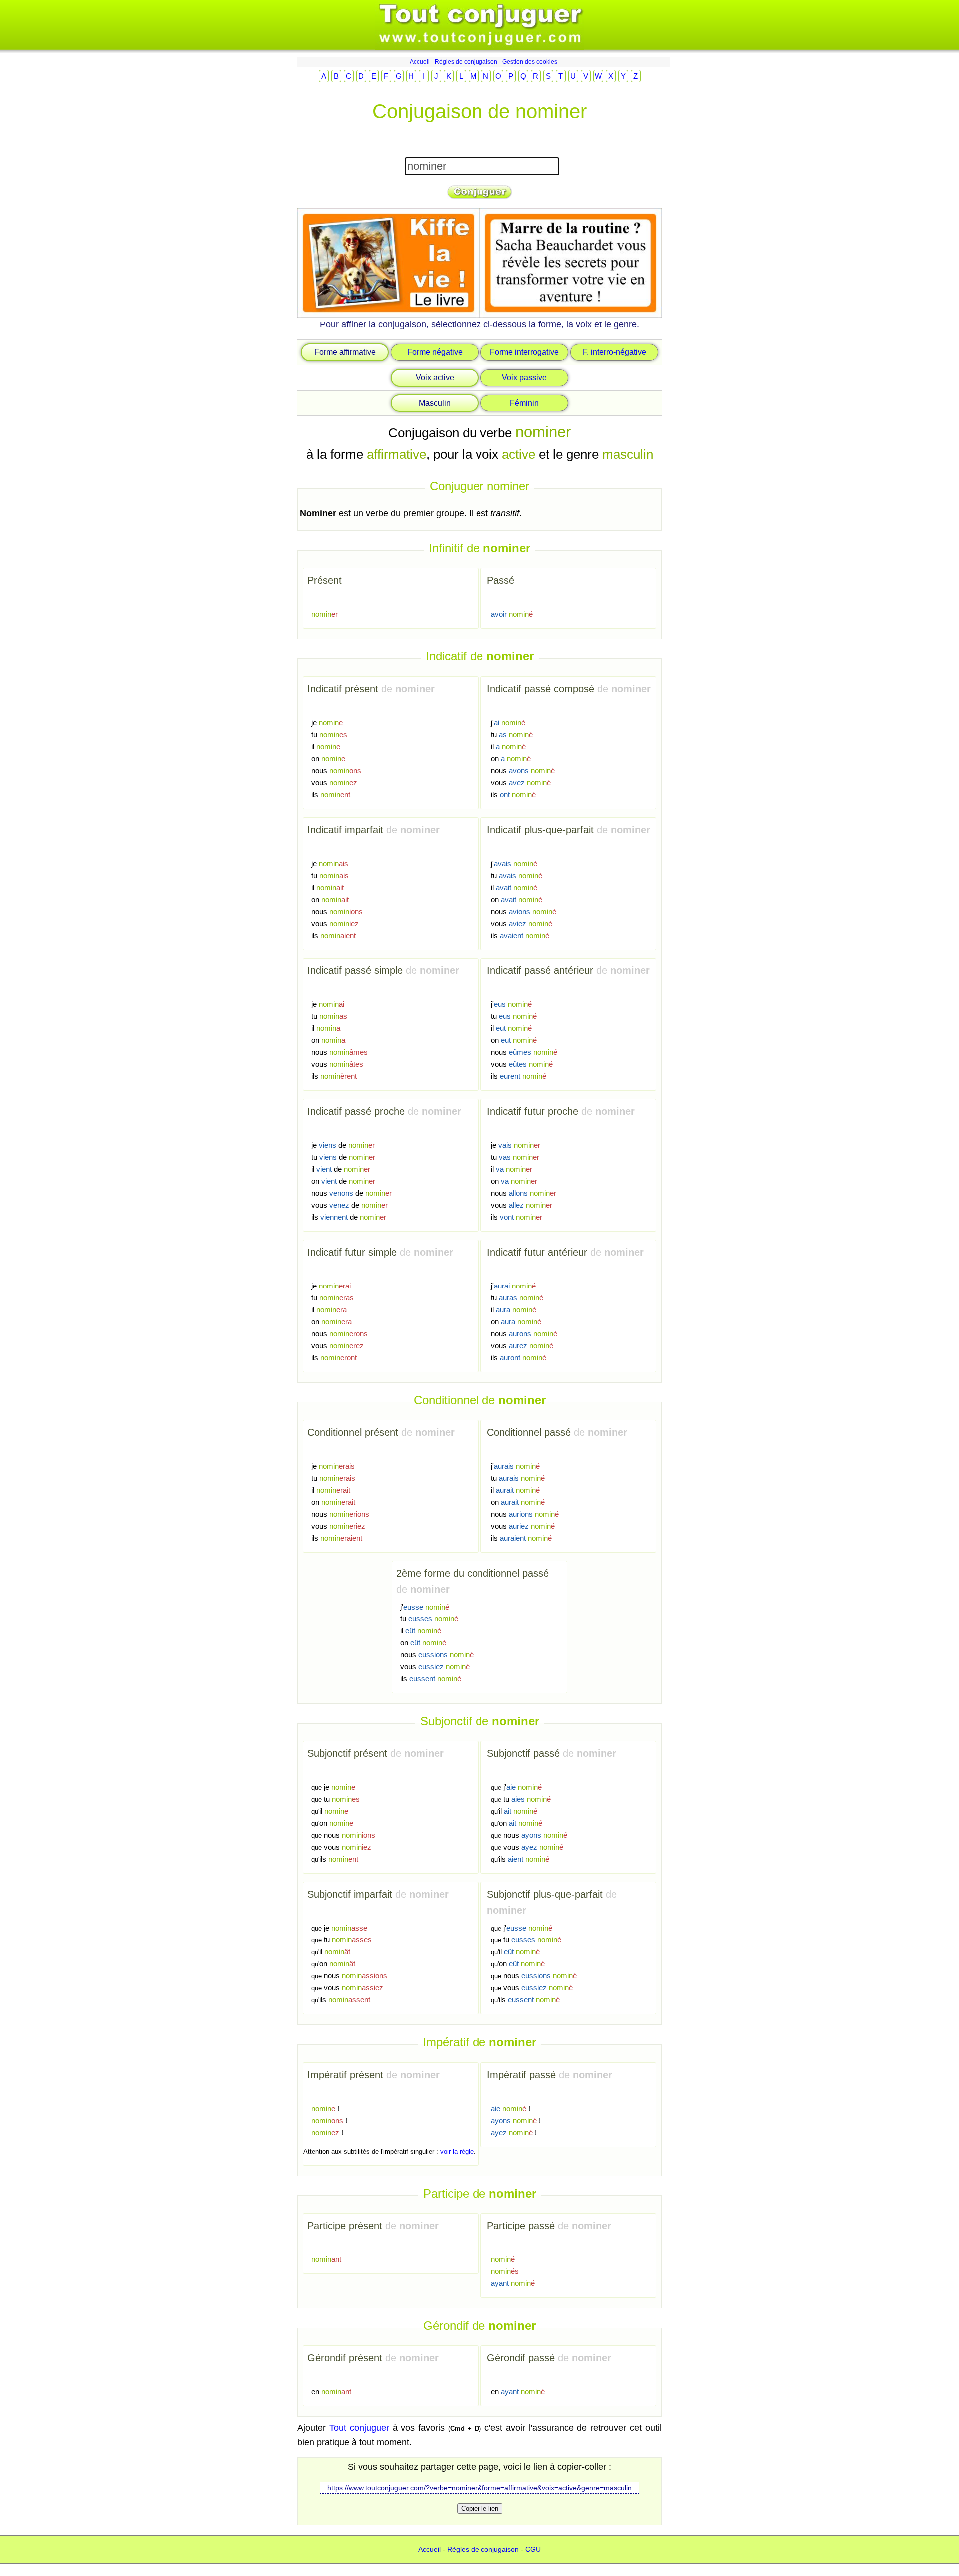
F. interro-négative (615, 352)
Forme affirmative (345, 352)
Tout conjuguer (359, 2428)
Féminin (524, 403)
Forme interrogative (524, 352)
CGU (533, 2549)
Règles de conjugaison (466, 62)
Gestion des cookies (530, 62)
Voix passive (524, 378)
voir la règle (457, 2151)
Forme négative (435, 352)
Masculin (435, 403)
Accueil (420, 62)
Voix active (435, 378)
